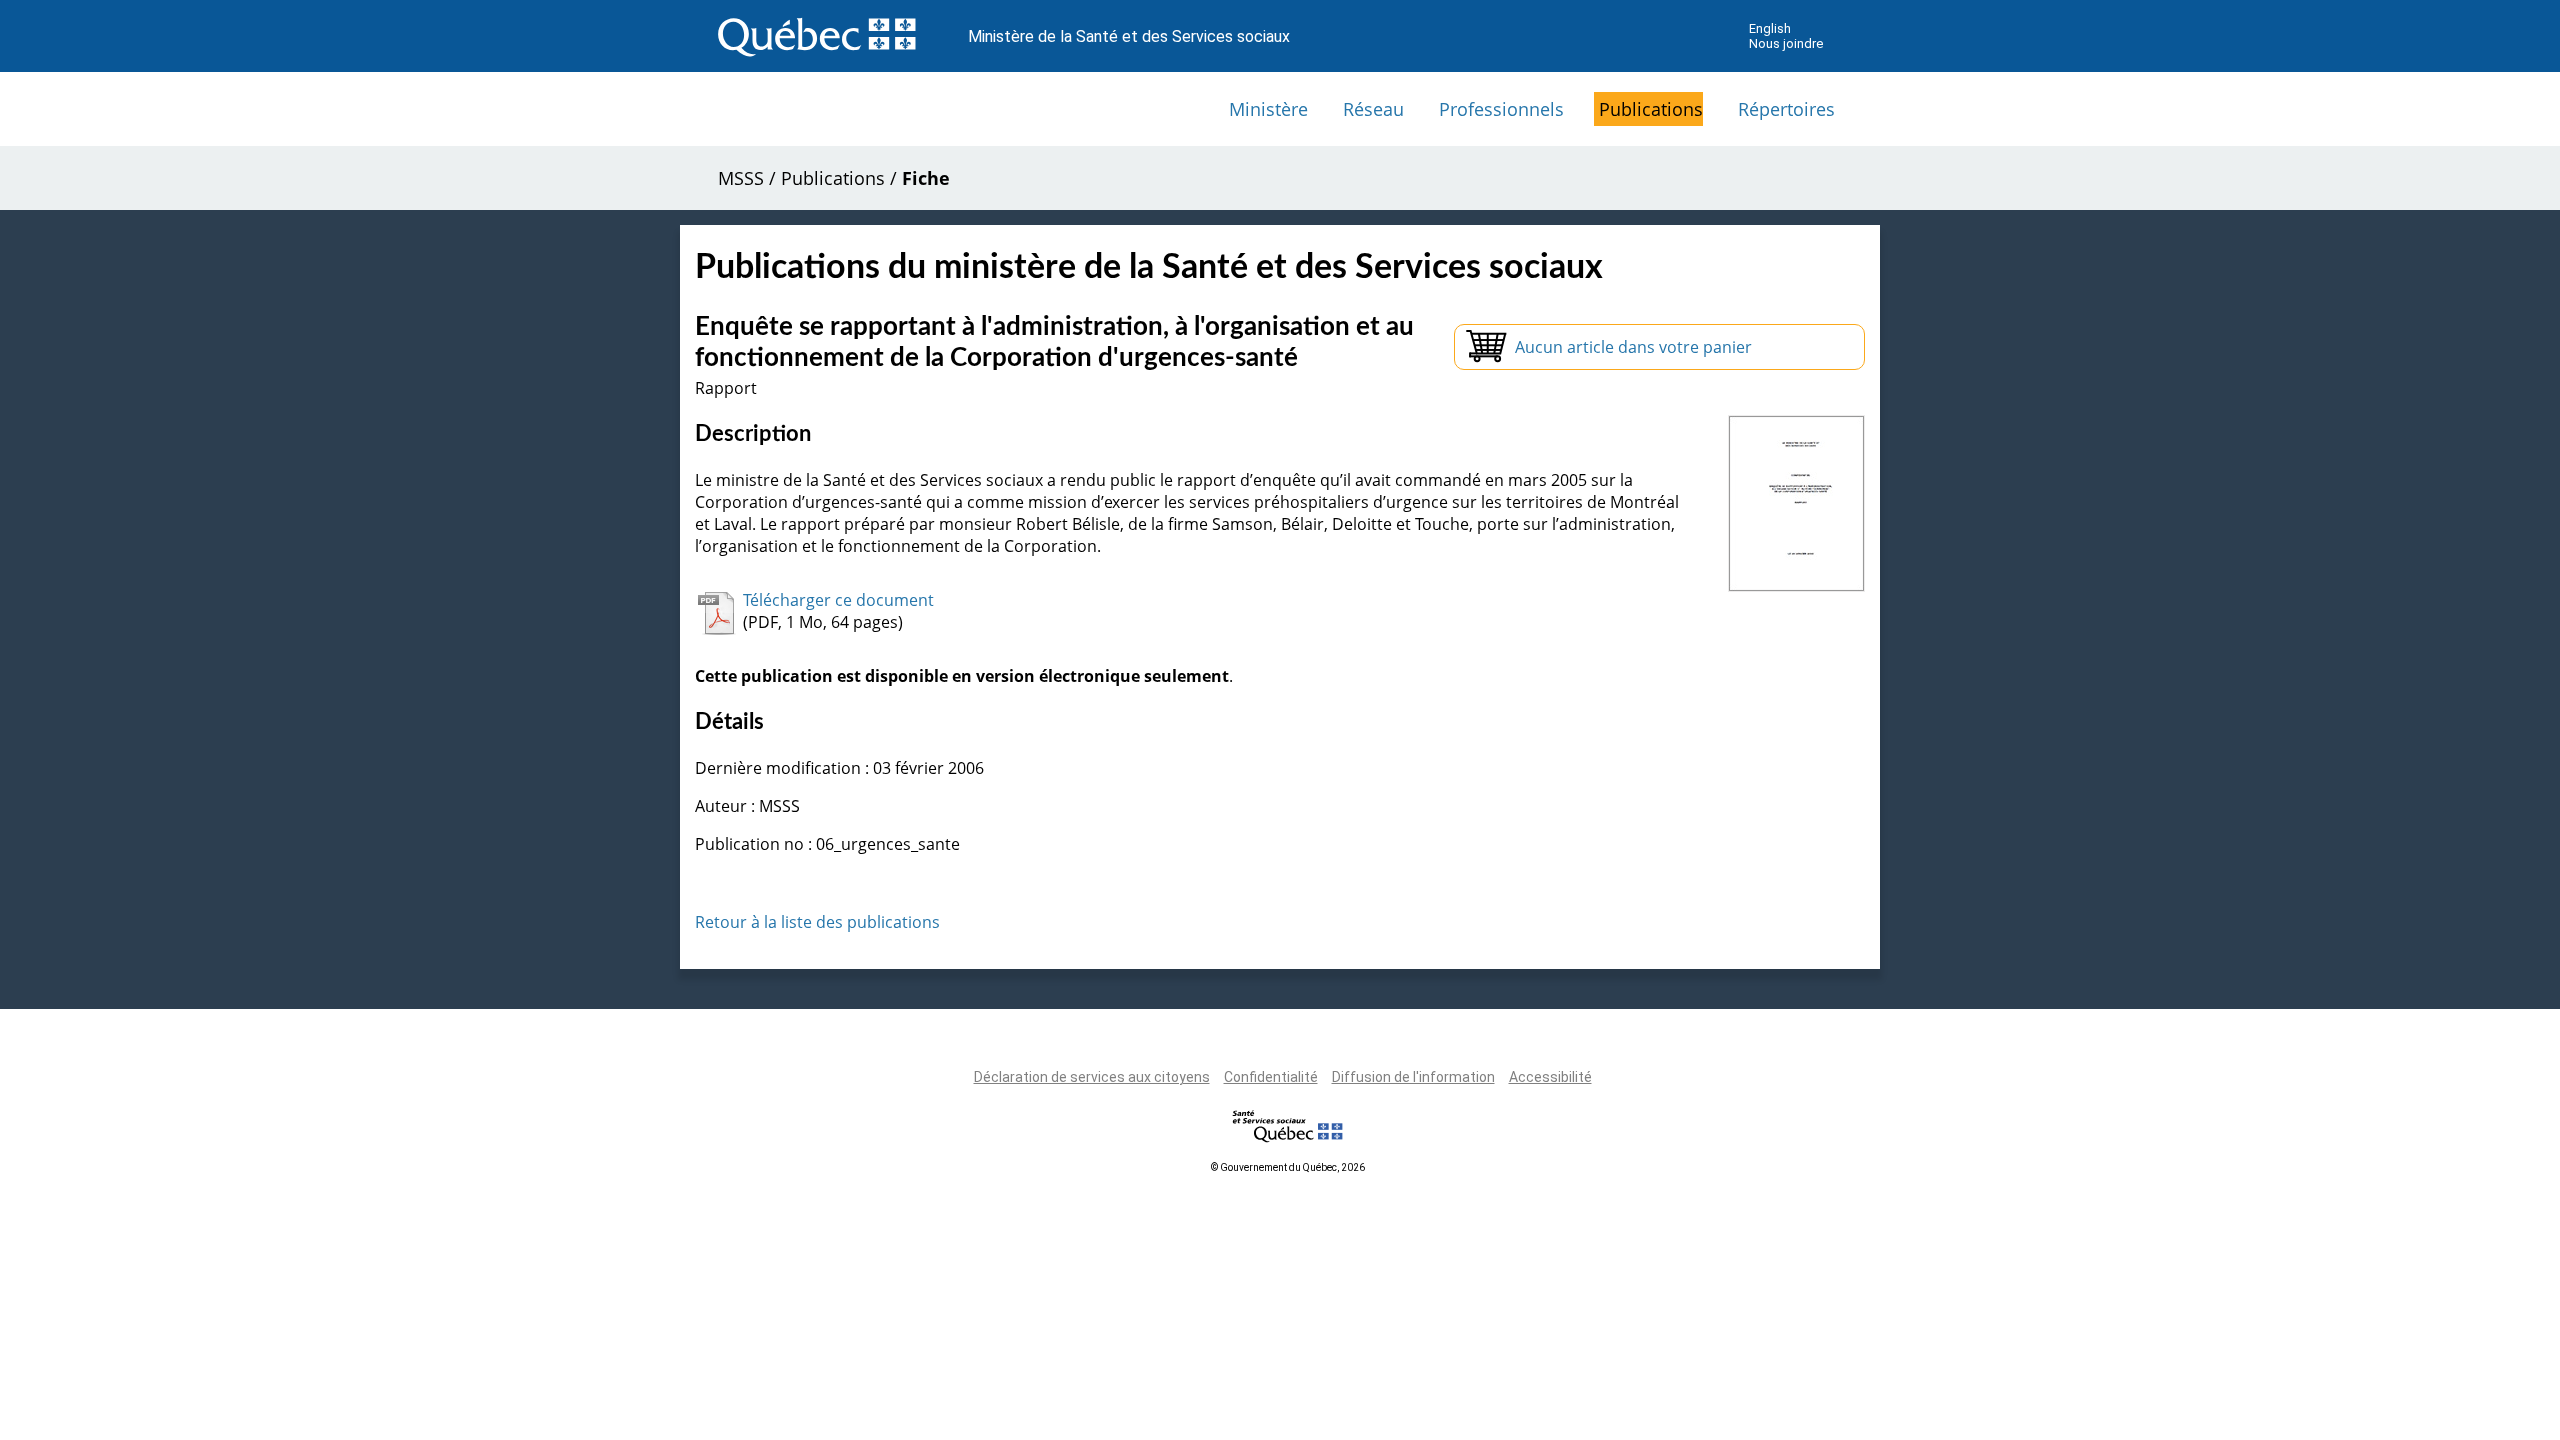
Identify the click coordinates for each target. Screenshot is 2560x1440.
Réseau (1373, 109)
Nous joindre (1786, 43)
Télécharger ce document (838, 600)
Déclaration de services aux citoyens (1092, 1077)
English (1770, 28)
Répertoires (1786, 109)
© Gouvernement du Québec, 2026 (1288, 1167)
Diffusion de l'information (1413, 1077)
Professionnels (1501, 109)
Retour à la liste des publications (817, 922)
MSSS (741, 178)
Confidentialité (1271, 1077)
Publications (1651, 109)
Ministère (1268, 109)
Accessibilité (1550, 1077)
